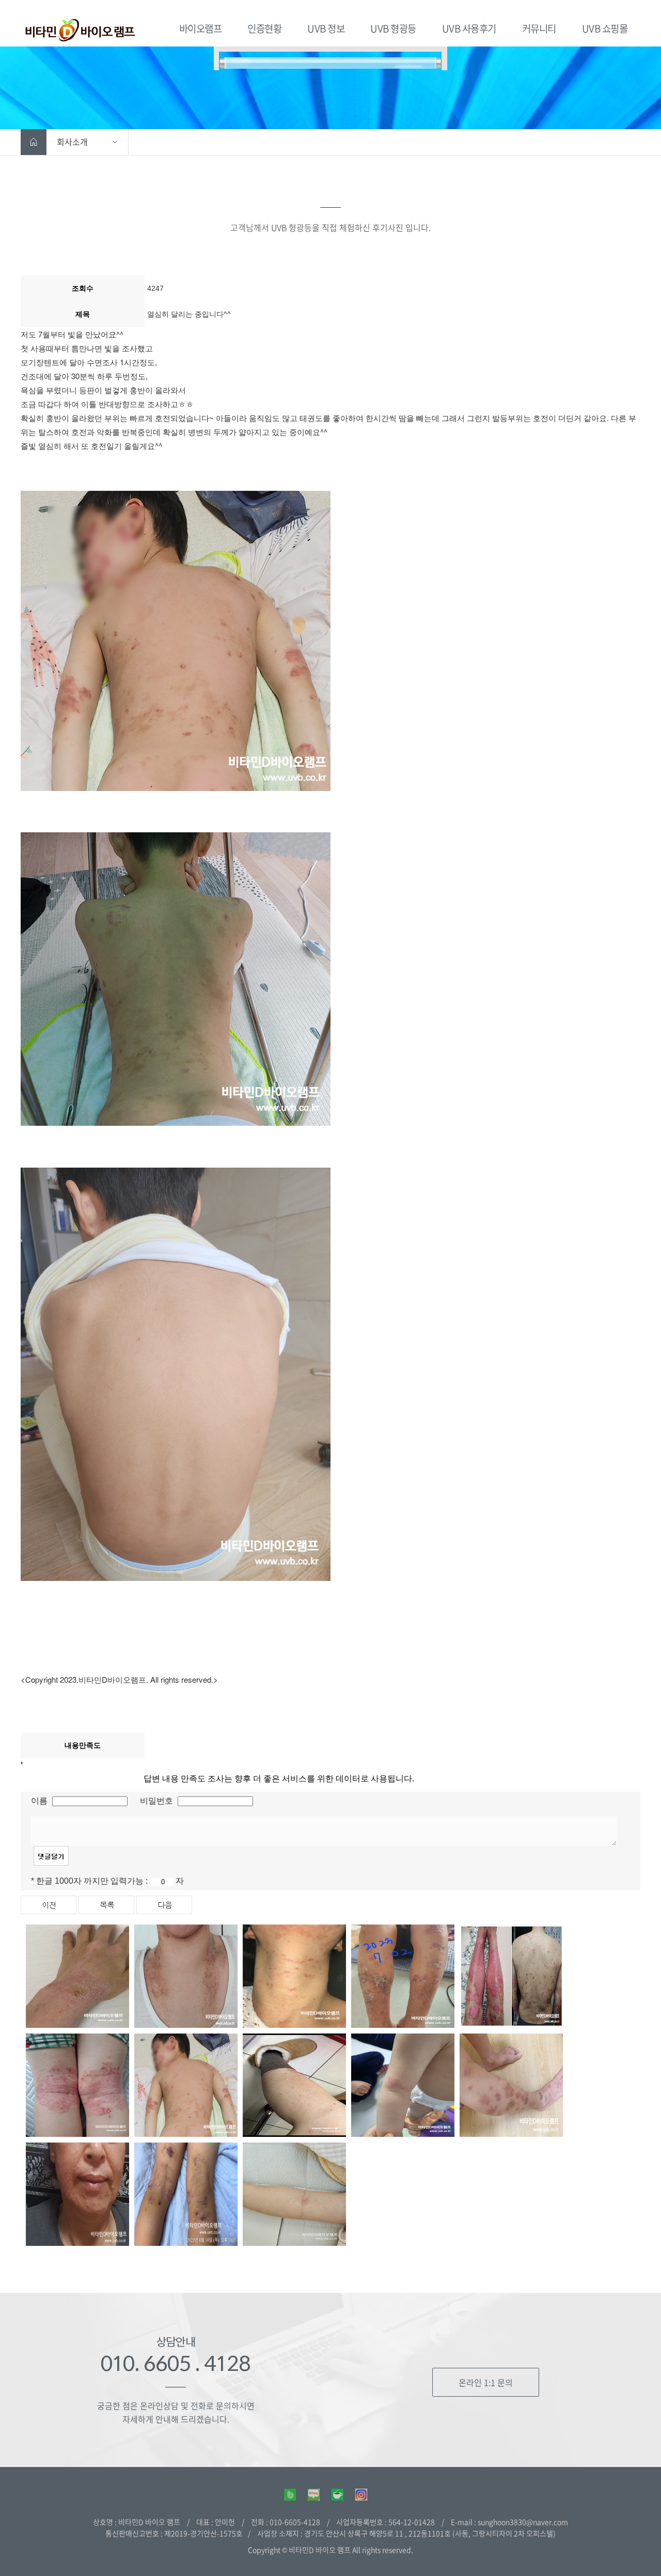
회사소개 (72, 142)
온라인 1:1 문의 (486, 2382)
